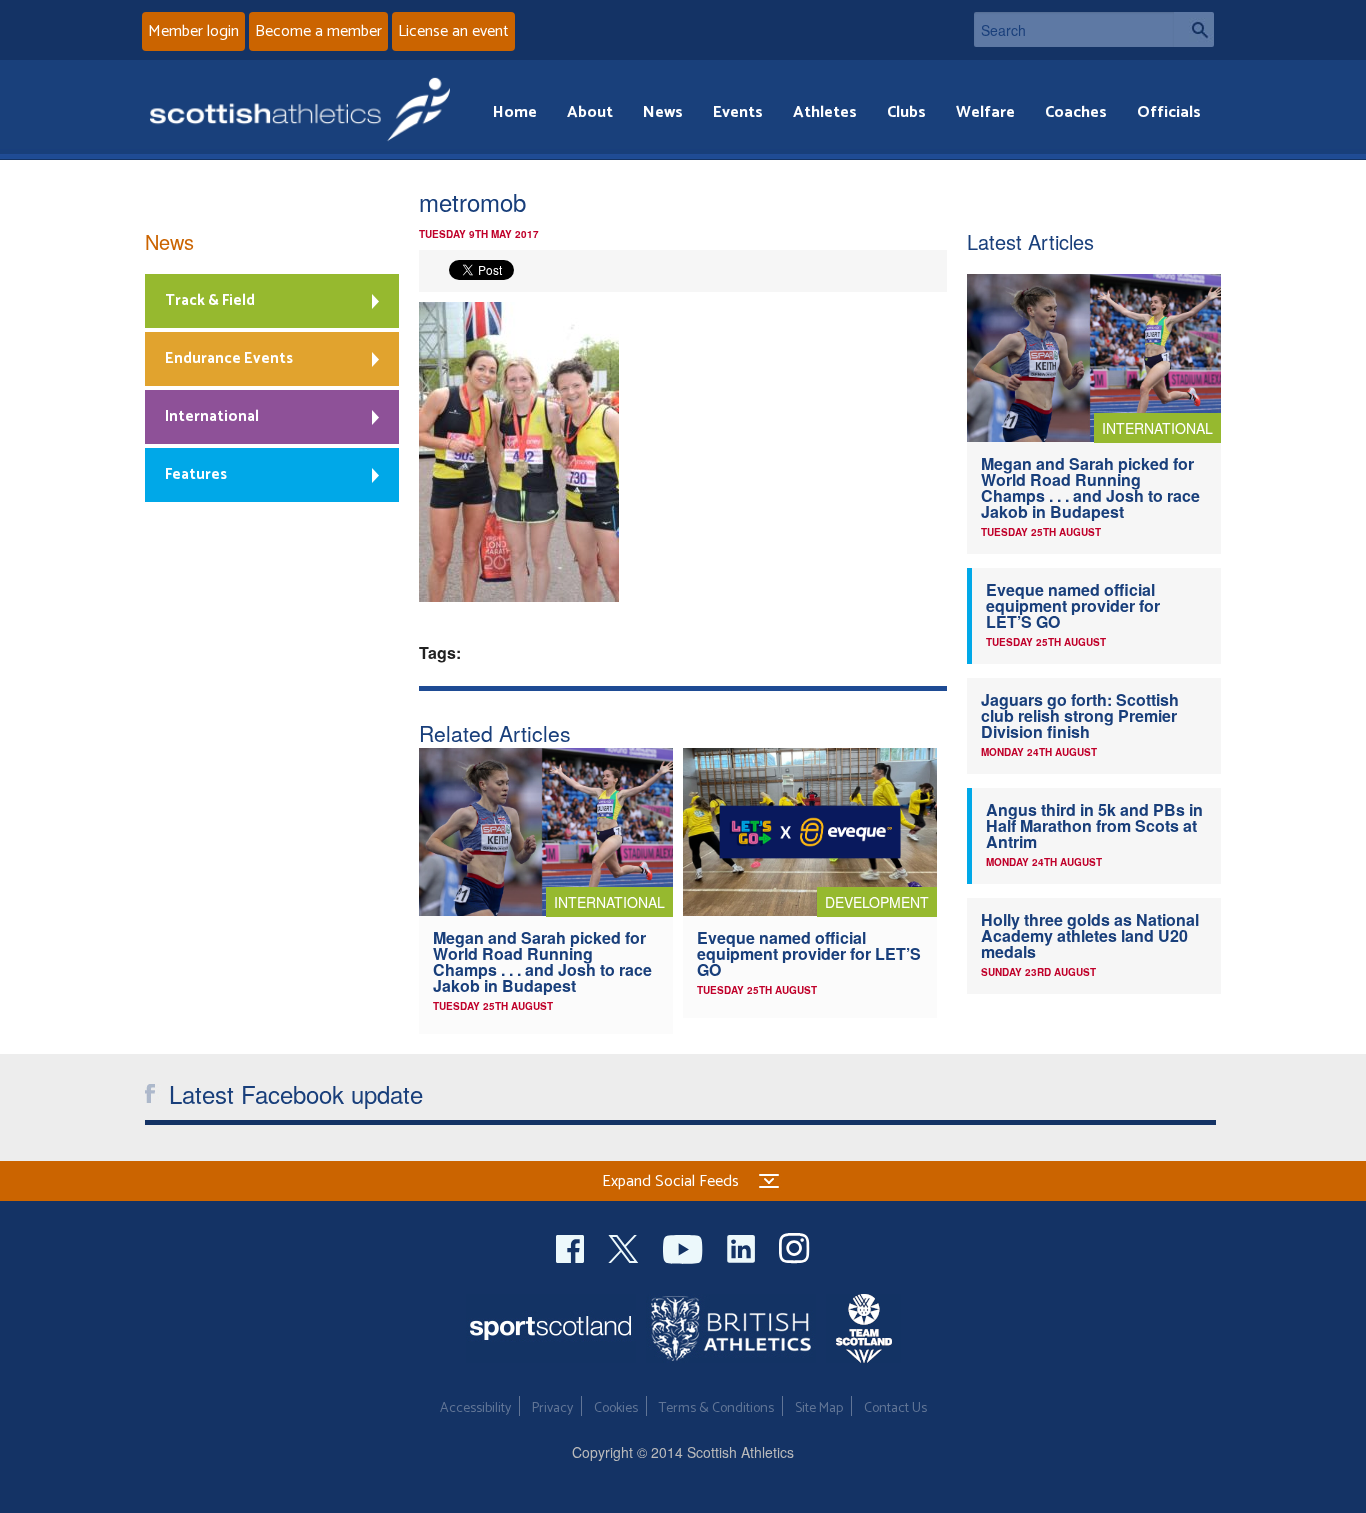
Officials (1169, 112)
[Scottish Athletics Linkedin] (743, 1246)
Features (196, 474)
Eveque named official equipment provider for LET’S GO (809, 953)
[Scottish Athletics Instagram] (794, 1246)
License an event (453, 31)
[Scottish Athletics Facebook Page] (572, 1246)
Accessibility (475, 1408)
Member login (193, 31)
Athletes (825, 112)
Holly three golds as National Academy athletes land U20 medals (1090, 935)
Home (515, 112)
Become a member (318, 31)
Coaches (1076, 112)
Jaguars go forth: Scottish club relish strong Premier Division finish (1080, 715)
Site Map (819, 1408)
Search (1194, 29)
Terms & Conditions (716, 1408)
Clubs (906, 112)
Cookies (616, 1408)
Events (738, 112)
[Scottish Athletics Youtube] (685, 1246)
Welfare (985, 112)
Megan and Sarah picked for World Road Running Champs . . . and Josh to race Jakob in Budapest (542, 961)
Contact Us (895, 1408)
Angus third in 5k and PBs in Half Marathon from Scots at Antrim (1094, 825)
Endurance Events (229, 358)
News (663, 112)
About (590, 112)
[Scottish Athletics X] (625, 1246)
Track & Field (210, 300)
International (212, 416)
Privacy (552, 1408)
